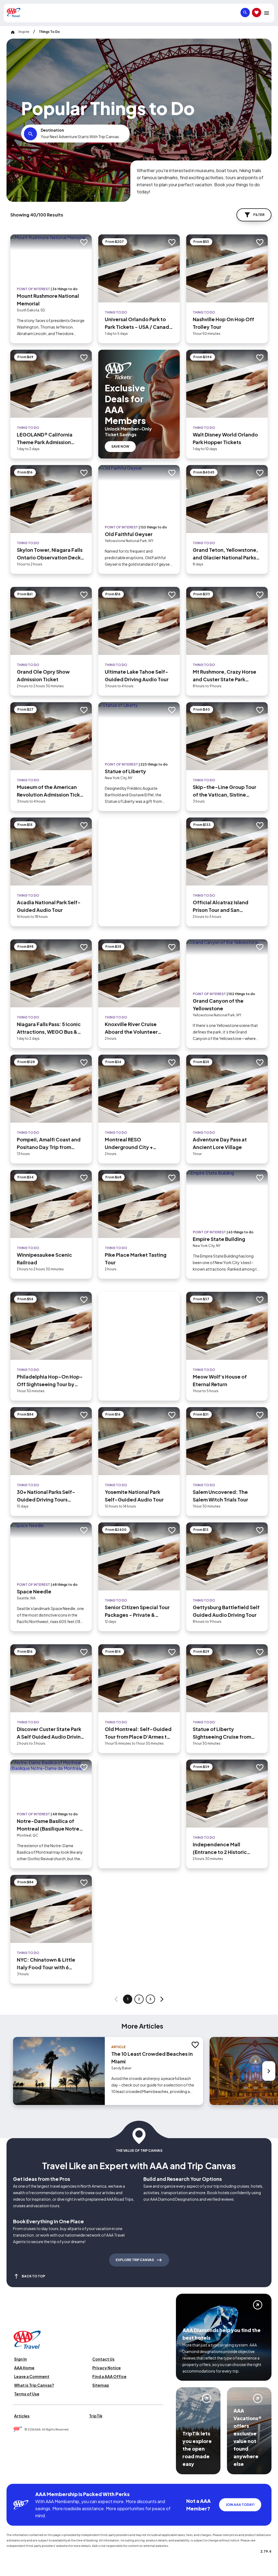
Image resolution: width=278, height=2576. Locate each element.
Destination (52, 130)
